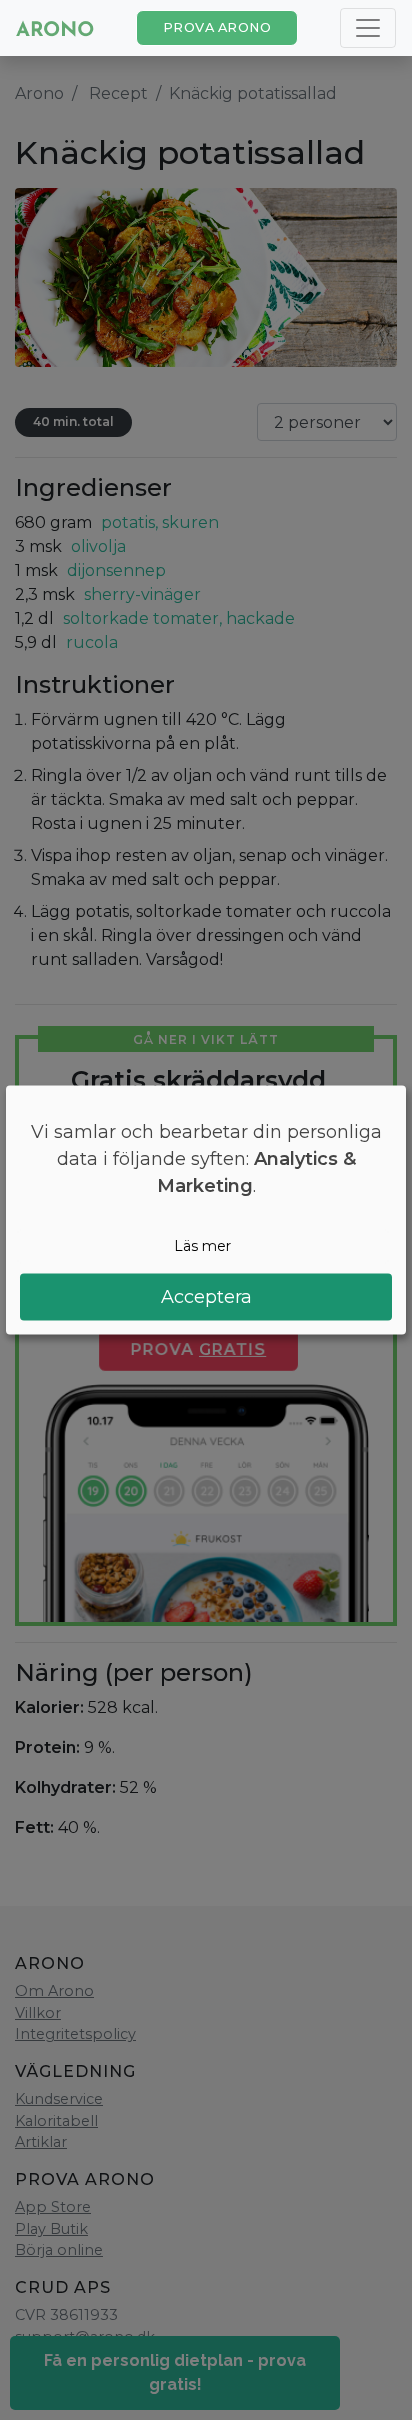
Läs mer (202, 1246)
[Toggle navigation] (368, 28)
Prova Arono (217, 27)
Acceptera (206, 1296)
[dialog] (206, 1210)
